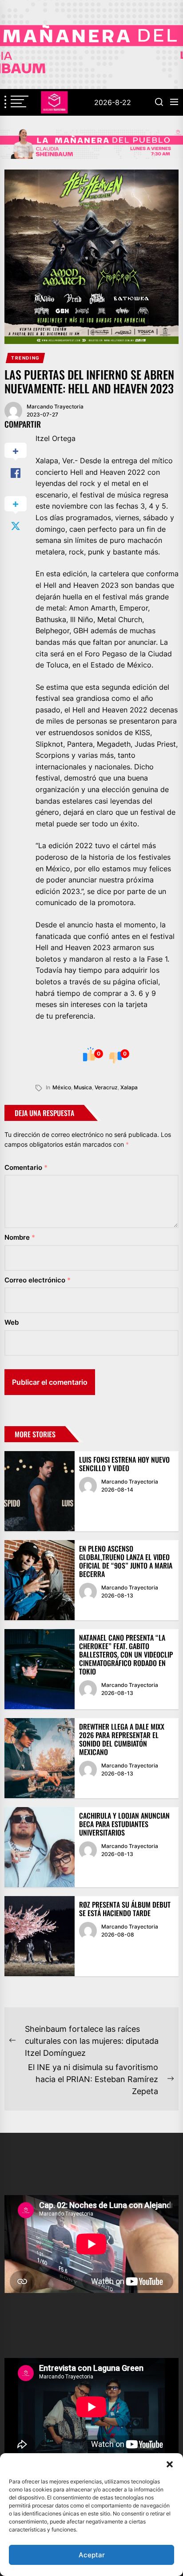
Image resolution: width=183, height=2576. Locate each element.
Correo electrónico (38, 1280)
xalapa (129, 1087)
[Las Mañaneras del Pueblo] (91, 144)
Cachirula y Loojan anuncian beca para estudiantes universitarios (124, 1824)
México (62, 1087)
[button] (170, 2464)
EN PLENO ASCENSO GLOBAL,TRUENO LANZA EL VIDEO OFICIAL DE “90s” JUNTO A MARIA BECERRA (126, 1561)
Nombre (20, 1237)
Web (12, 1322)
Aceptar (92, 2555)
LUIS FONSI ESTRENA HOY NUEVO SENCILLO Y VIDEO (124, 1464)
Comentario (26, 1167)
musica (83, 1087)
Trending (26, 358)
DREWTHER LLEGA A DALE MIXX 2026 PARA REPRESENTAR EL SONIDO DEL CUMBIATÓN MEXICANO (122, 1739)
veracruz (106, 1087)
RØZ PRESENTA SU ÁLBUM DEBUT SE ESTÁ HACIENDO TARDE (125, 1909)
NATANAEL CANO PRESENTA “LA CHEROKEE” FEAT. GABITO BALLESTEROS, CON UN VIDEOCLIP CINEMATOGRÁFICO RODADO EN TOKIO (126, 1655)
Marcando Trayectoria (55, 406)
